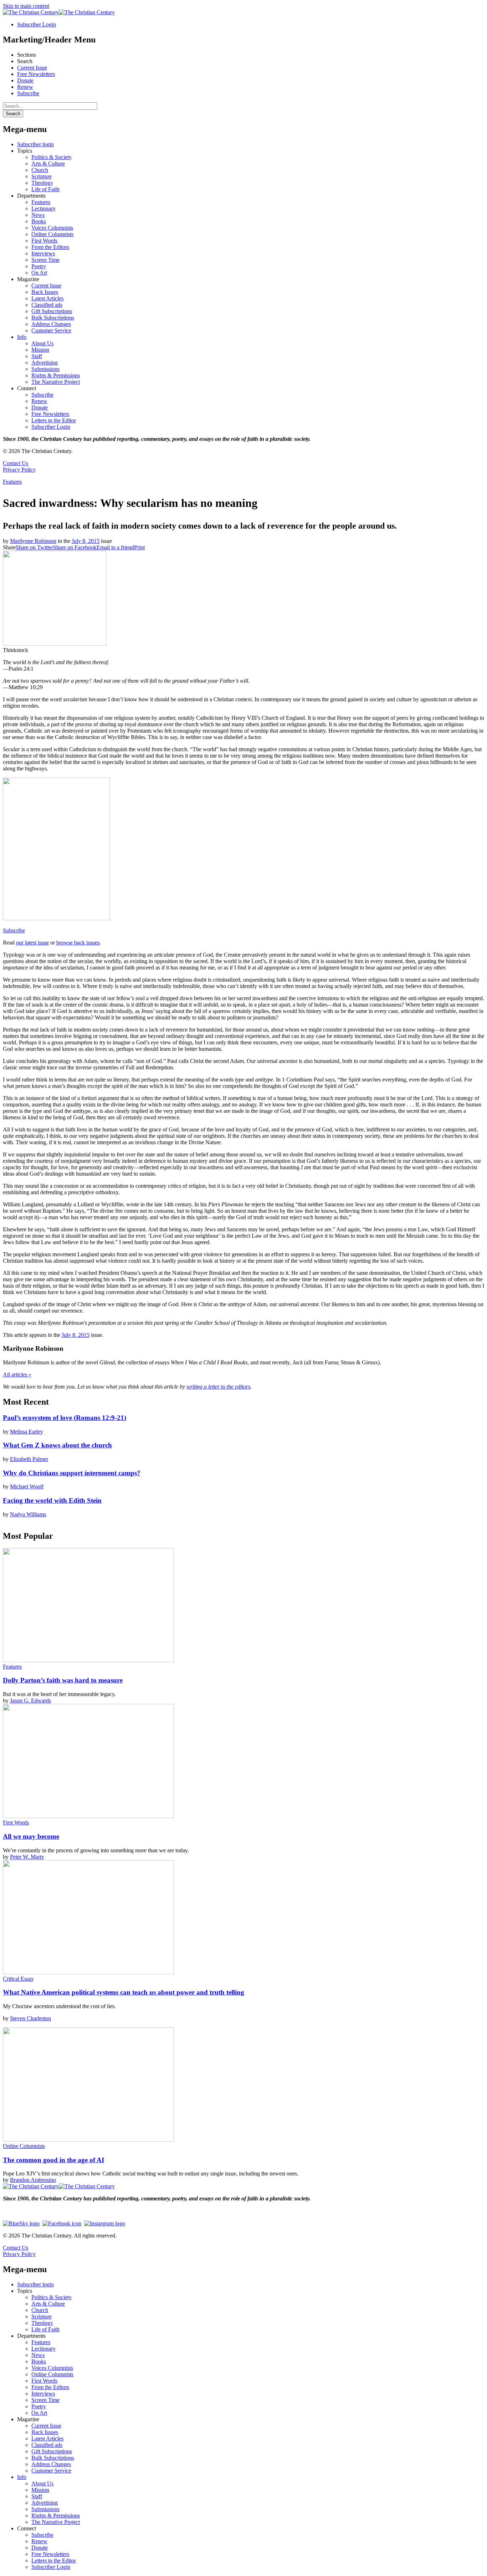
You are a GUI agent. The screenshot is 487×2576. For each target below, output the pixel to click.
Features (41, 202)
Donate (25, 80)
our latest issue (32, 943)
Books (39, 221)
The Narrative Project (56, 382)
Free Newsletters (36, 74)
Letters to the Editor (54, 420)
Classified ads (47, 305)
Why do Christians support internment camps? (72, 1473)
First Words (44, 241)
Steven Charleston (30, 2018)
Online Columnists (52, 234)
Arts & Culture (48, 164)
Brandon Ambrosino (33, 2180)
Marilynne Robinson (33, 541)
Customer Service (51, 330)
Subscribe (28, 93)
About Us (42, 343)
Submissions (45, 369)
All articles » (17, 1374)
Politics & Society (52, 157)
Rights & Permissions (56, 375)
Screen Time (45, 260)
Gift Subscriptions (52, 311)
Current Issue (32, 68)
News (38, 215)
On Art (39, 273)
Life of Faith (45, 189)
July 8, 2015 (86, 541)
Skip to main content (26, 6)
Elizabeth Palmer (29, 1459)
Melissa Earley (27, 1432)
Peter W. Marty (27, 1857)
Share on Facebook (75, 547)
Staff (37, 356)
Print (139, 547)
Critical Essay (18, 1979)
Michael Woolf (27, 1486)
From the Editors (50, 247)
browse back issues (78, 943)
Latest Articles (47, 298)
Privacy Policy (19, 470)
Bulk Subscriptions (53, 318)
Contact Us (16, 463)
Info (22, 337)
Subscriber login (35, 144)
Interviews (43, 253)
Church (40, 170)
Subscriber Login (37, 24)
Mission (40, 350)
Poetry (39, 266)
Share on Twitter (34, 547)
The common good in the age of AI (53, 2160)
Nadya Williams (28, 1514)
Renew (25, 87)
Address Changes (51, 324)
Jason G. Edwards (30, 1701)
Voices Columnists (52, 228)
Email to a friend (115, 547)
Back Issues (45, 292)
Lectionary (43, 208)
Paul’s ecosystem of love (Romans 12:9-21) (65, 1418)
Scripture (42, 176)
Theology (42, 183)
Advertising (45, 363)
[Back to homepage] (31, 12)
